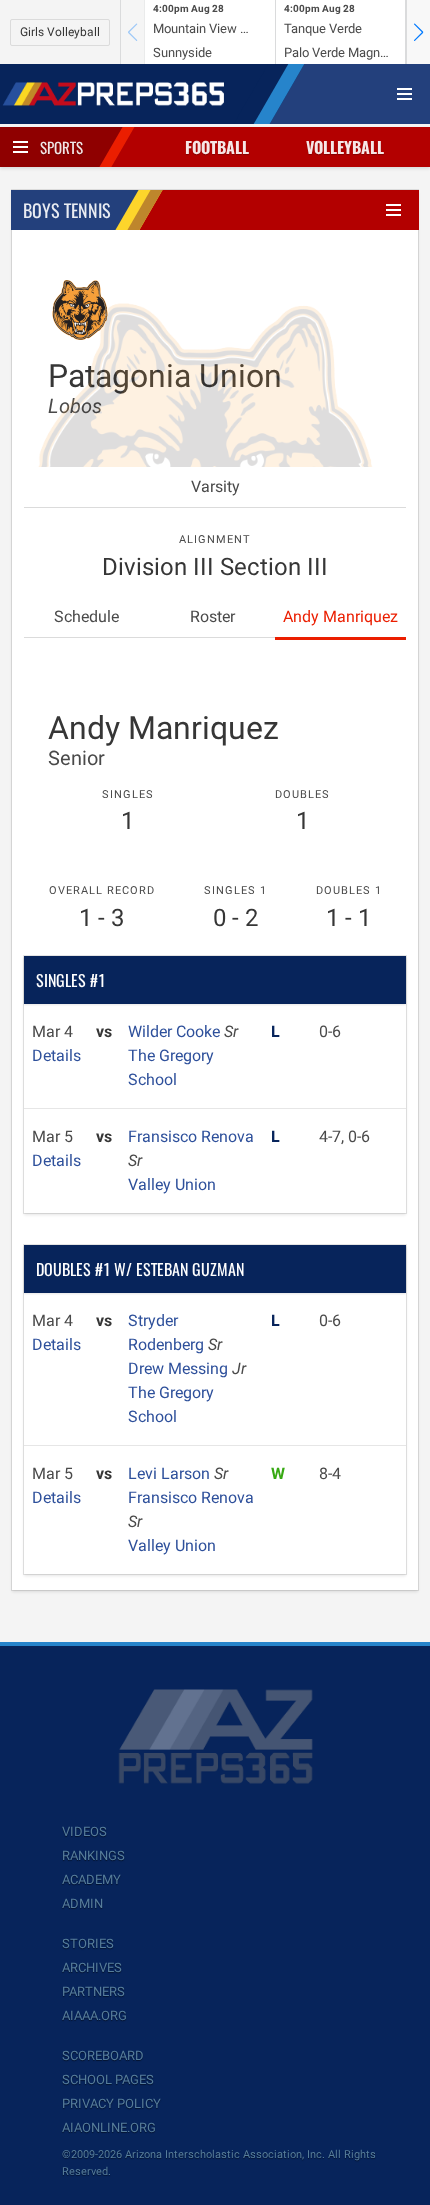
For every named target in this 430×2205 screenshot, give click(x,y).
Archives (92, 1967)
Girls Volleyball (60, 32)
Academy (91, 1879)
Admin (82, 1903)
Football (217, 147)
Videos (84, 1831)
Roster (212, 616)
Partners (93, 1991)
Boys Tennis (67, 210)
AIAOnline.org (109, 2127)
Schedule (86, 616)
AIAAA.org (94, 2015)
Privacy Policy (111, 2103)
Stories (88, 1943)
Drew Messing (180, 1368)
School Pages (108, 2079)
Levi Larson (171, 1473)
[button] (418, 32)
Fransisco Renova (191, 1136)
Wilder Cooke (176, 1031)
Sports (61, 147)
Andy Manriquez (340, 616)
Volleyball (345, 147)
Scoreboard (103, 2055)
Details (56, 1055)
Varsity (215, 486)
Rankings (93, 1855)
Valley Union (172, 1184)
